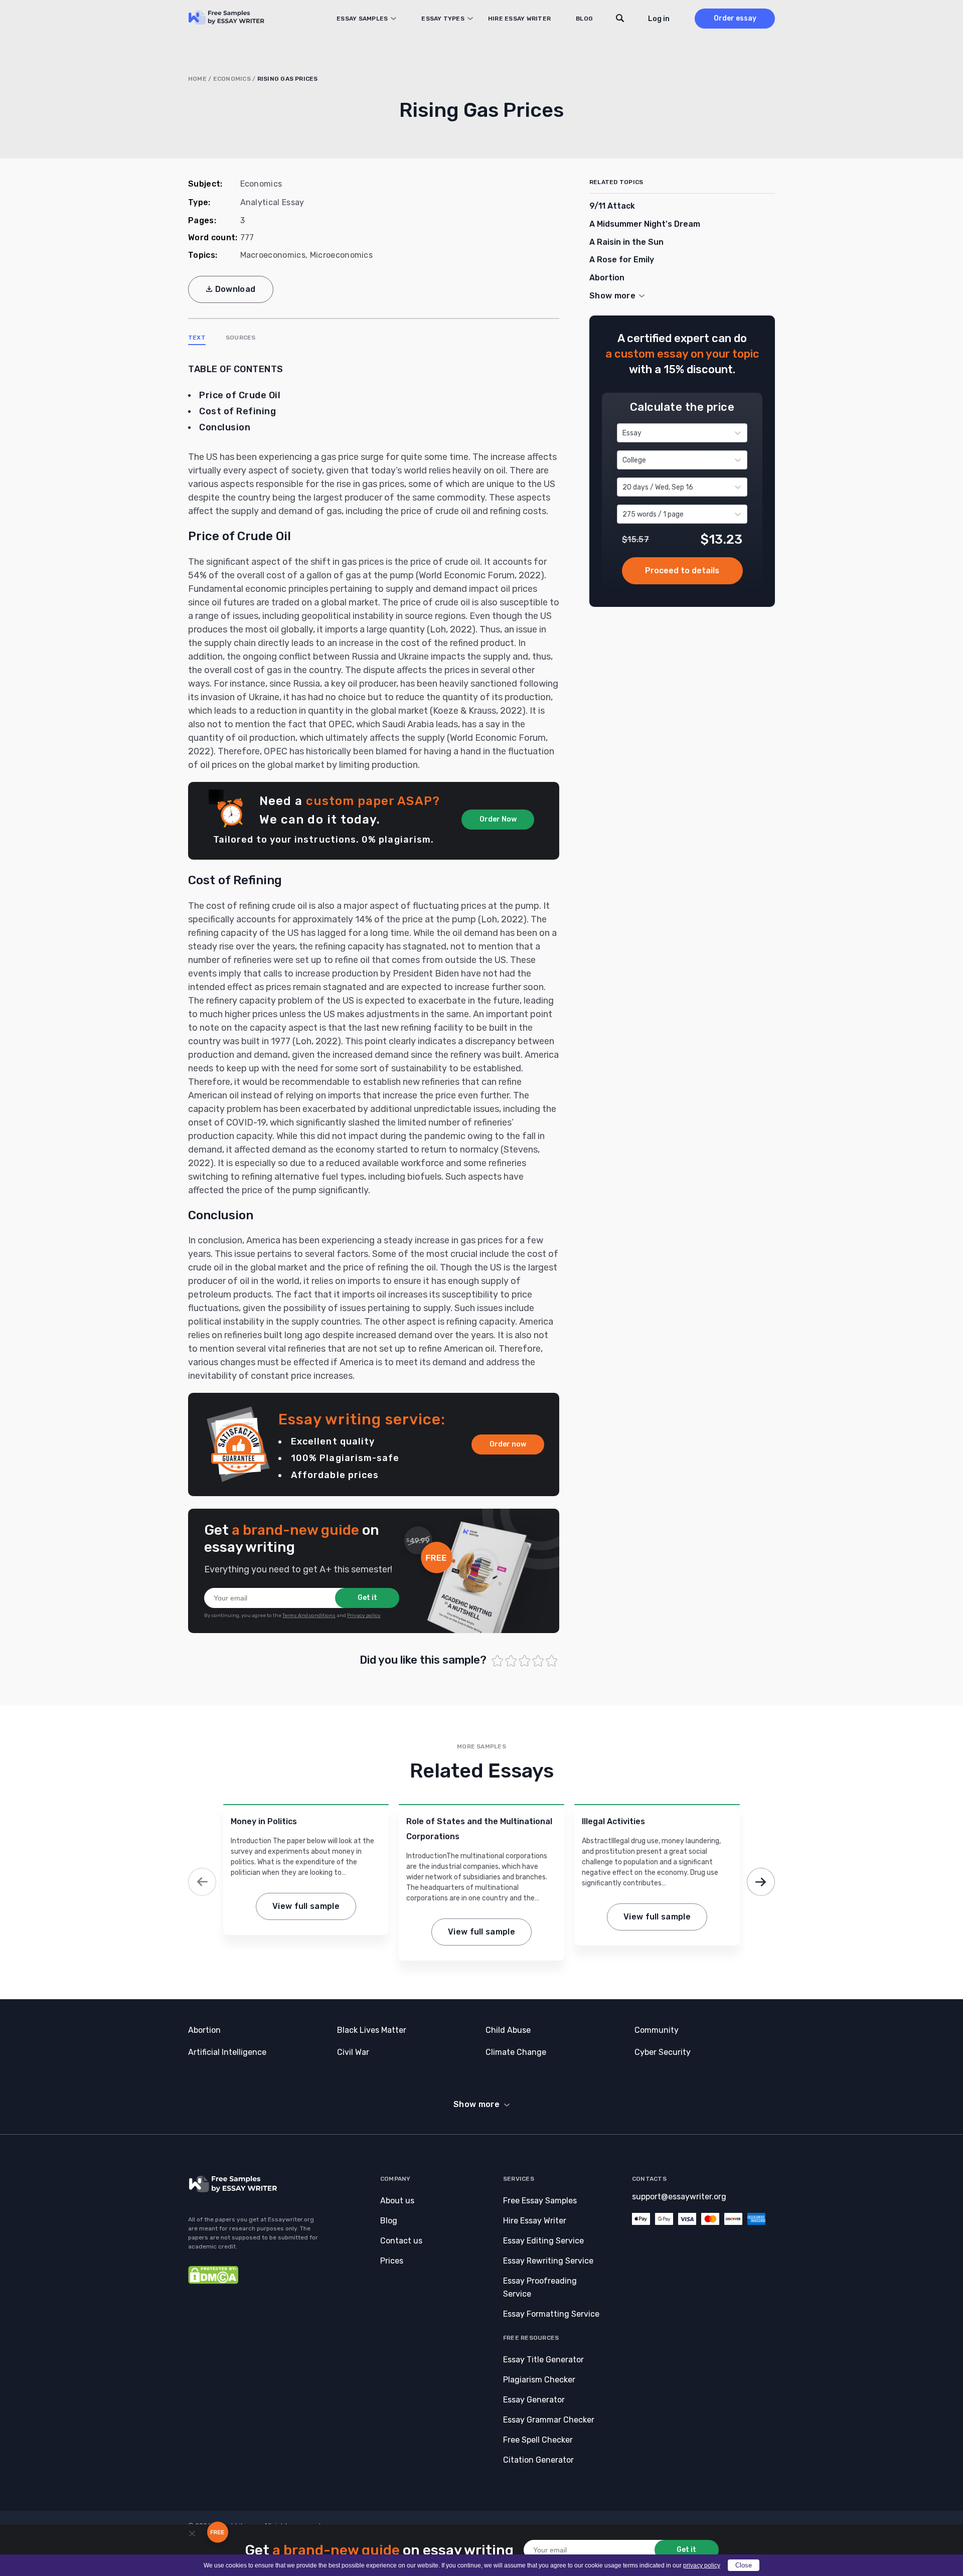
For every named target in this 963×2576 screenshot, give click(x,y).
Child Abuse (508, 2030)
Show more (476, 2104)
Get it (367, 1598)
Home (197, 79)
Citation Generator (538, 2460)
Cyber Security (663, 2052)
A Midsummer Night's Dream (645, 224)
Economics (232, 79)
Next (761, 1882)
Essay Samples (362, 19)
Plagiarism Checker (539, 2380)
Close (744, 2565)
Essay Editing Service (543, 2241)
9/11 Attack (612, 206)
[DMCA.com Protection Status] (213, 2281)
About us (397, 2201)
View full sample (306, 1906)
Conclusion (225, 427)
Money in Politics (264, 1821)
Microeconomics (341, 255)
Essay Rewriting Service (548, 2261)
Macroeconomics (273, 255)
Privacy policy (364, 1616)
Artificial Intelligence (227, 2052)
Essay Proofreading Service (540, 2287)
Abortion (607, 278)
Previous (202, 1882)
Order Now (498, 819)
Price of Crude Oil (240, 395)
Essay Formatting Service (551, 2314)
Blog (584, 19)
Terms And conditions (309, 1616)
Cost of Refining (237, 411)
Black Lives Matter (372, 2030)
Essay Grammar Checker (549, 2420)
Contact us (401, 2241)
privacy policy (702, 2565)
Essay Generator (534, 2400)
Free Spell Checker (538, 2440)
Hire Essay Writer (519, 19)
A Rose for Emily (622, 260)
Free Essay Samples (540, 2201)
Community (657, 2030)
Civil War (353, 2052)
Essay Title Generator (543, 2360)
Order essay (735, 18)
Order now (508, 1444)
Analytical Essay (272, 202)
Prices (392, 2261)
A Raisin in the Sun (626, 242)
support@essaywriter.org (679, 2197)
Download (235, 289)
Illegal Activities (613, 1821)
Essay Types (443, 19)
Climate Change (516, 2052)
